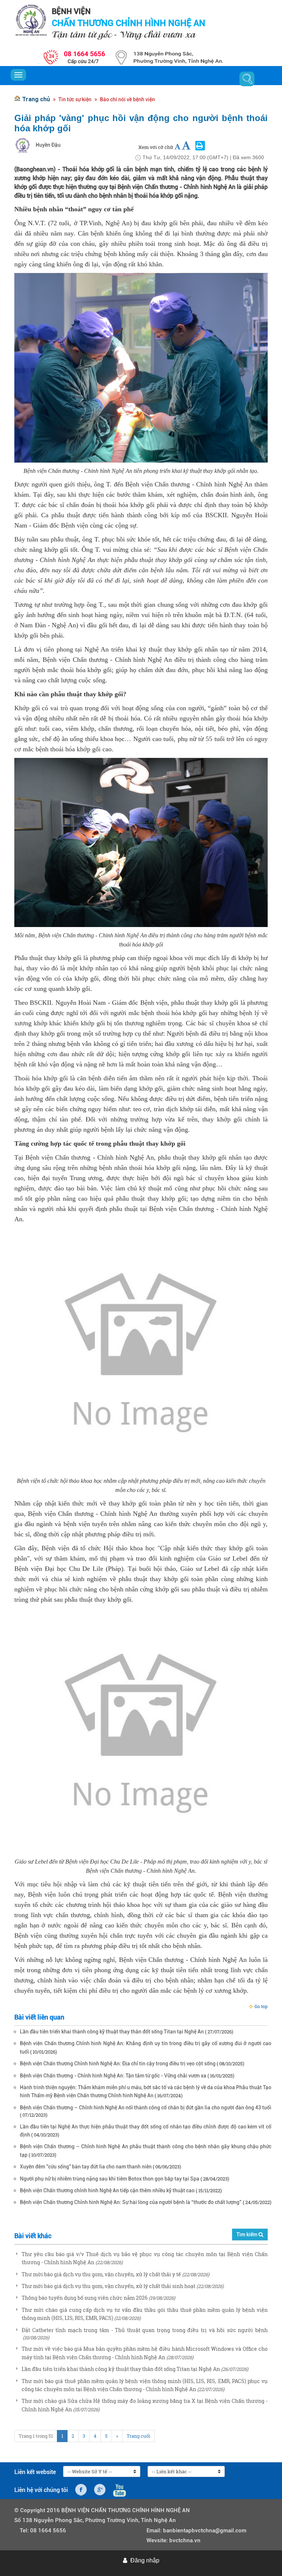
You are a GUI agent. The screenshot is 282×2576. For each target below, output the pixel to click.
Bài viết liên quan (39, 2017)
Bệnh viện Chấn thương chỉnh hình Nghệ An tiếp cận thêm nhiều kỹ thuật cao (107, 2190)
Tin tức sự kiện (75, 99)
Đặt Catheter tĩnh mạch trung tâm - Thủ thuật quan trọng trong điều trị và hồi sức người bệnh (145, 2330)
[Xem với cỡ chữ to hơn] (186, 146)
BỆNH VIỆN (71, 11)
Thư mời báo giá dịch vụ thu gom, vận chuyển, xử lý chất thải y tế (101, 2274)
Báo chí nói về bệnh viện (127, 99)
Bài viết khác (33, 2236)
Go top (261, 2007)
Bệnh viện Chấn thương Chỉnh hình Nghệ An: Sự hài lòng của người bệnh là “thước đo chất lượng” (131, 2202)
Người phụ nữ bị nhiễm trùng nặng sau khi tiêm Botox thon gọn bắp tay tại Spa (110, 2179)
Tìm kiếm (247, 2234)
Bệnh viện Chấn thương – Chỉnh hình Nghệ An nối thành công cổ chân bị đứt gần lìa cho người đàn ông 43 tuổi (146, 2108)
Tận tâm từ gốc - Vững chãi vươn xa (124, 34)
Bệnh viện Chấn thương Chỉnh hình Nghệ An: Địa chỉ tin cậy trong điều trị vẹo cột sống (118, 2064)
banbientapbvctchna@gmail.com (205, 2531)
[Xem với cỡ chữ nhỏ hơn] (178, 147)
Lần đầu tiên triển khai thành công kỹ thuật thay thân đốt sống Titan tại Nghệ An (112, 2032)
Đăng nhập (145, 2560)
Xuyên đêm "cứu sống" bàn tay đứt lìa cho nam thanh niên (86, 2167)
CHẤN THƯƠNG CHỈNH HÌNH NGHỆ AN (129, 23)
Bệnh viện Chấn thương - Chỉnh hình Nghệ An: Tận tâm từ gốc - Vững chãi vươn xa (113, 2076)
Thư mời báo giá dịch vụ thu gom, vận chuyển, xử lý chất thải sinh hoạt (109, 2286)
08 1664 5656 (48, 2531)
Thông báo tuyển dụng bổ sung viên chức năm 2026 (85, 2298)
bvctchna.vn (185, 2540)
